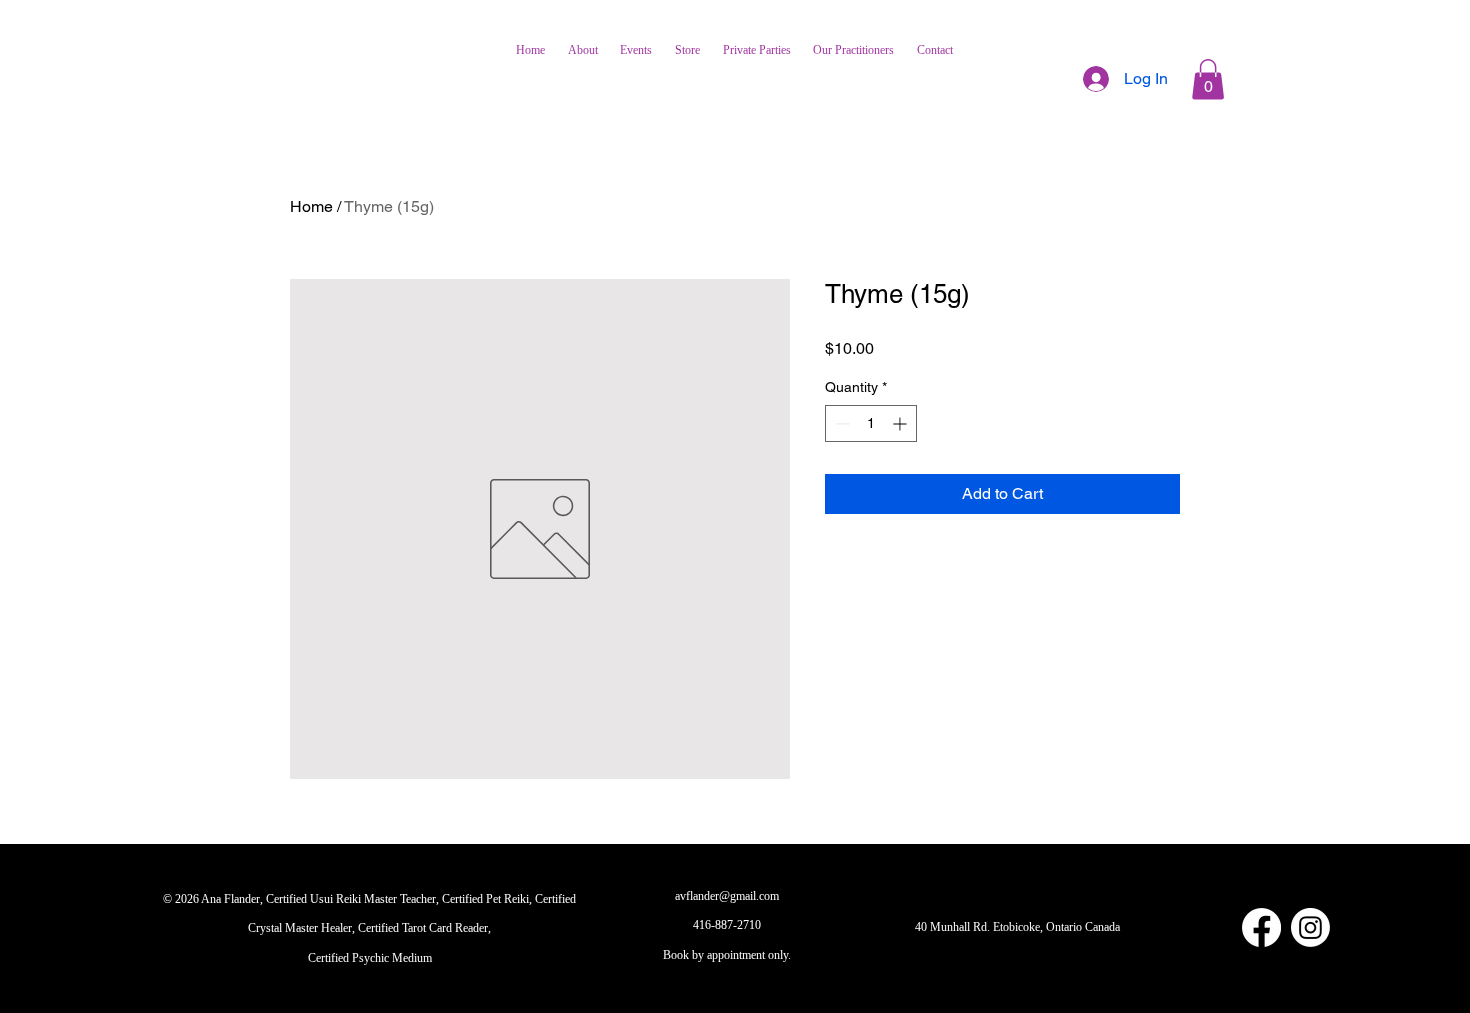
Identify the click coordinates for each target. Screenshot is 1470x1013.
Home (311, 206)
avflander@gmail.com (727, 896)
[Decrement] (840, 423)
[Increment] (901, 423)
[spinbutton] (871, 423)
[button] (1208, 79)
